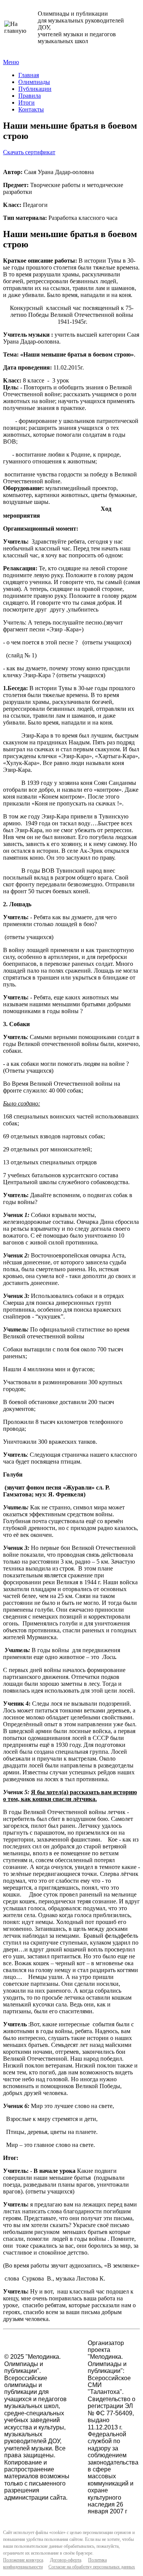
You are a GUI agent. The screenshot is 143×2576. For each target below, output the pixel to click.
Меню (11, 62)
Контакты (31, 109)
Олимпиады (34, 82)
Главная (29, 75)
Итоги (27, 102)
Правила (30, 96)
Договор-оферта (66, 2560)
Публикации (35, 89)
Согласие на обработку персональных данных (92, 2567)
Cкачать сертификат (29, 152)
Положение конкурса (23, 2560)
